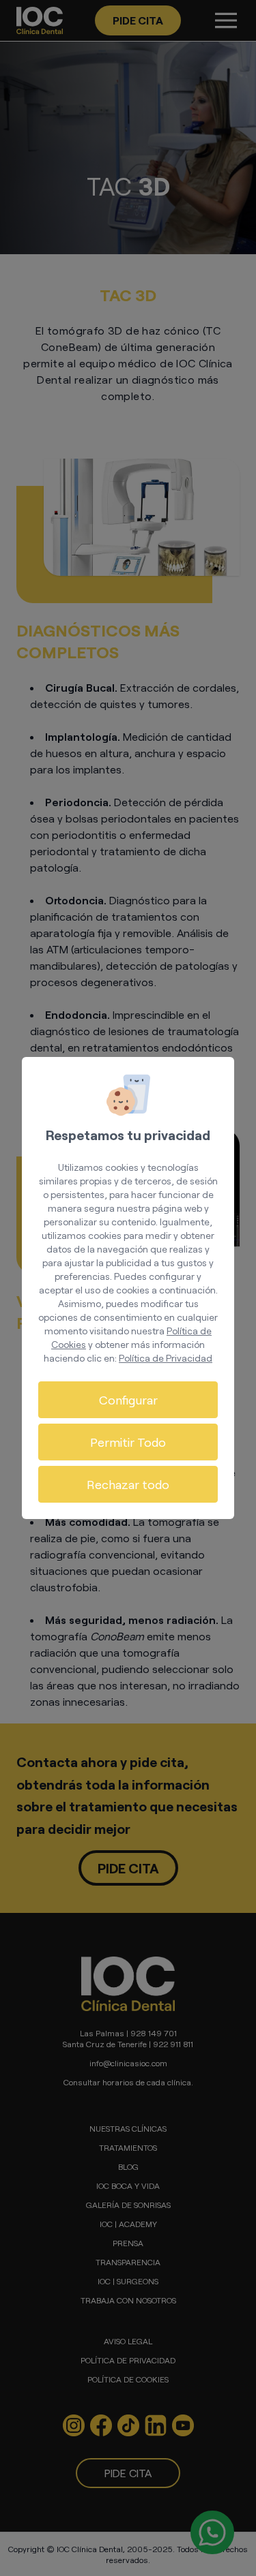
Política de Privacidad (166, 1358)
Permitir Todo (128, 1442)
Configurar (128, 1400)
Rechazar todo (128, 1484)
